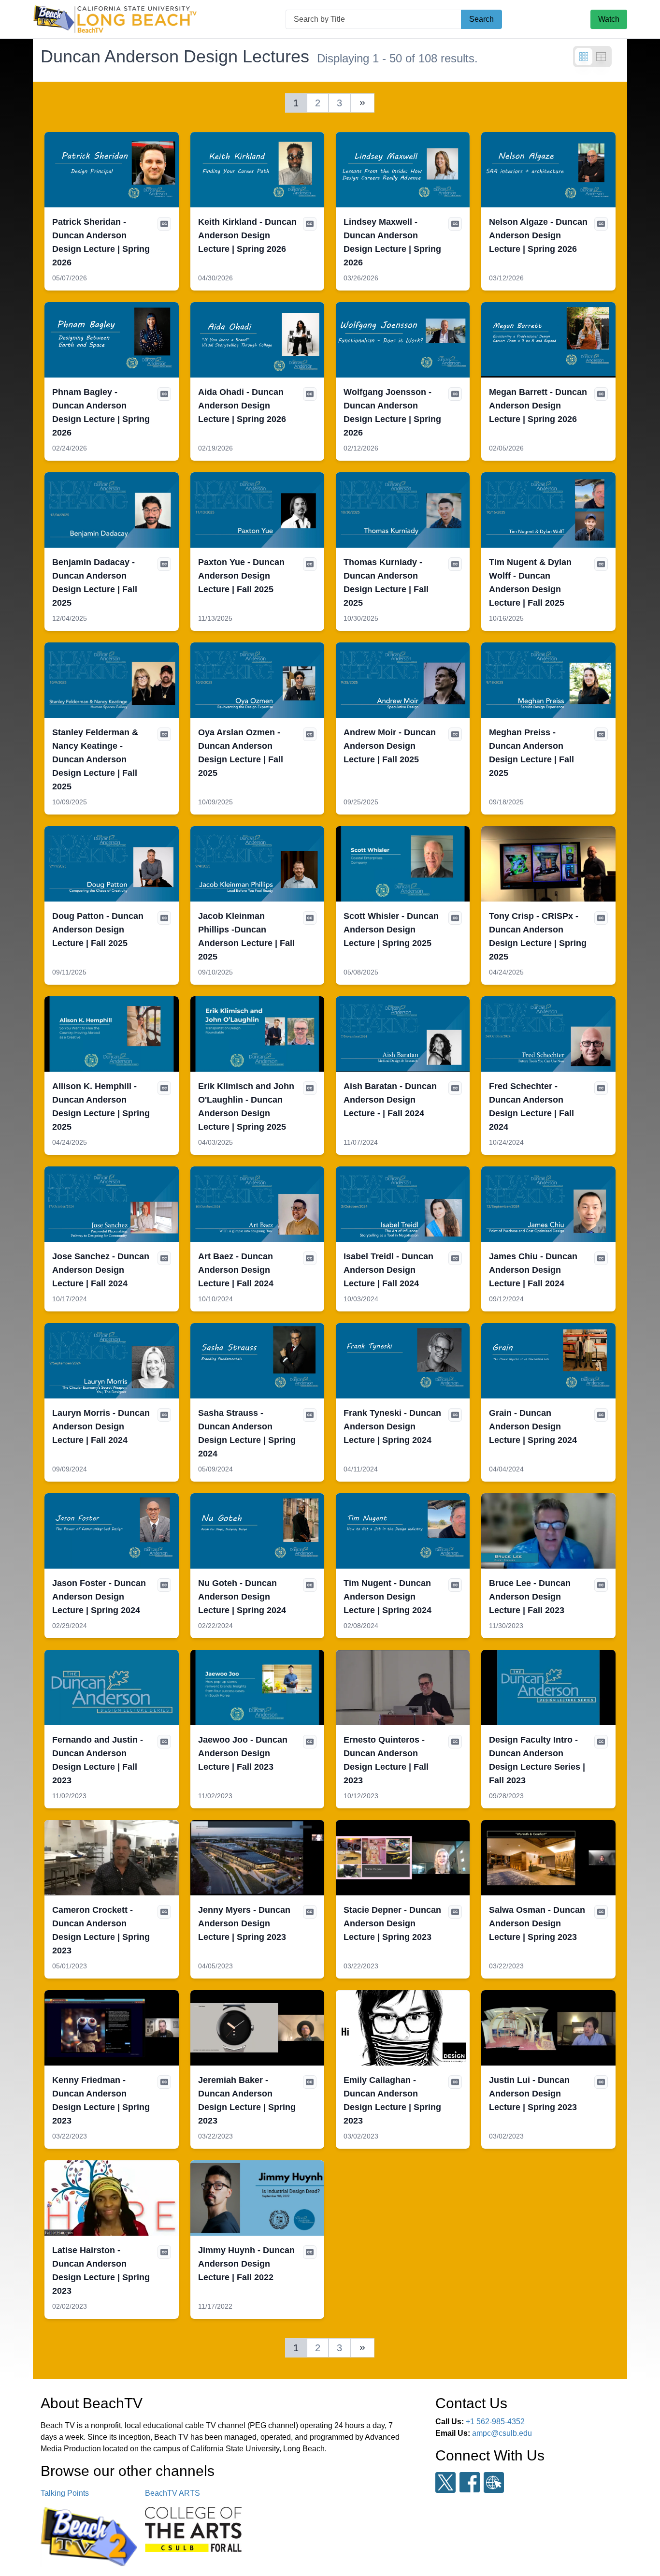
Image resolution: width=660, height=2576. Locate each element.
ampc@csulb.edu (502, 2433)
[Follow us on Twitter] (445, 2482)
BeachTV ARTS (172, 2493)
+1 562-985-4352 (495, 2422)
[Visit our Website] (494, 2482)
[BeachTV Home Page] (115, 19)
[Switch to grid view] (584, 57)
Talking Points (65, 2493)
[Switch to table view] (601, 57)
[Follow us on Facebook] (470, 2482)
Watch (609, 19)
